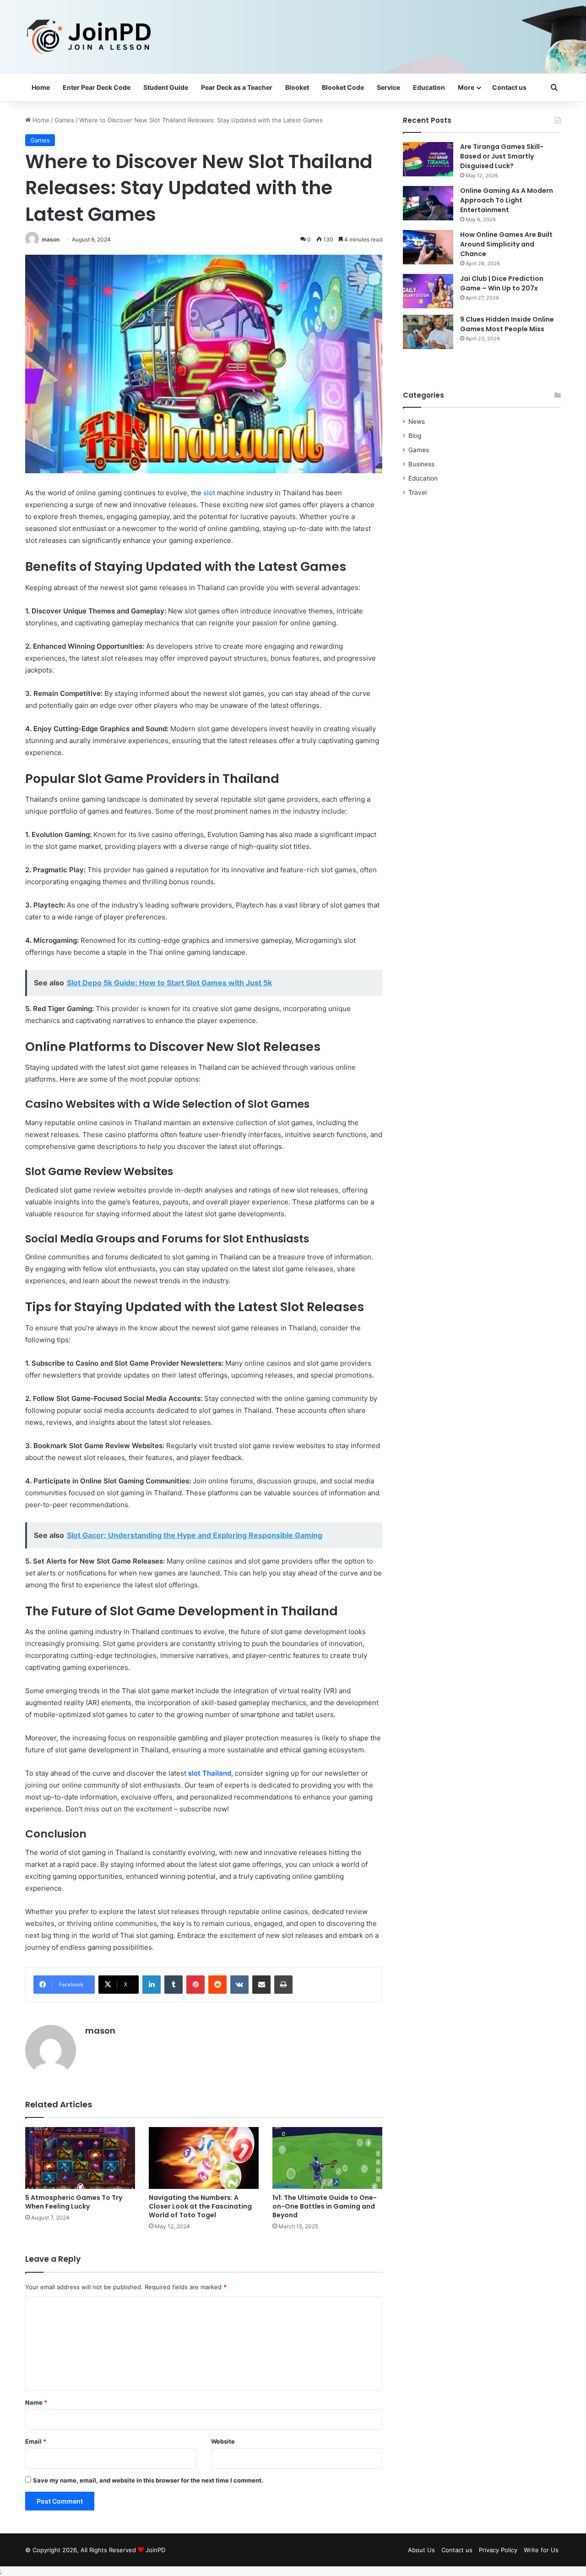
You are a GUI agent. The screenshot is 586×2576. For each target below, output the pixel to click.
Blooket (297, 87)
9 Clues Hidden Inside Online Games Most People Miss (507, 324)
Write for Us (541, 2550)
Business (421, 464)
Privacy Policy (498, 2550)
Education (429, 87)
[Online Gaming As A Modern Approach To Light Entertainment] (428, 203)
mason (51, 239)
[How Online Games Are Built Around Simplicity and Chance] (428, 247)
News (417, 421)
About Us (421, 2550)
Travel (418, 492)
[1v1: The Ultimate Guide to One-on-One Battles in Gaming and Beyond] (327, 2158)
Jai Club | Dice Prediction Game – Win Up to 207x (502, 283)
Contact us (509, 87)
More (466, 87)
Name (36, 2402)
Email (36, 2441)
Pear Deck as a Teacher (237, 87)
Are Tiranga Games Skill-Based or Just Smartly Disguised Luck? (502, 156)
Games (64, 120)
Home (41, 87)
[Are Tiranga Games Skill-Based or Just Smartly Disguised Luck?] (428, 159)
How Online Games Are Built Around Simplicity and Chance (506, 244)
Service (388, 87)
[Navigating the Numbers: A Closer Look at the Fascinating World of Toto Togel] (204, 2158)
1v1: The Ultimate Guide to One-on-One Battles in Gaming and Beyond (325, 2206)
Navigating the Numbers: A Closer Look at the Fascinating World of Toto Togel (200, 2206)
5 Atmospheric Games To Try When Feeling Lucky (74, 2202)
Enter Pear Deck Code (97, 87)
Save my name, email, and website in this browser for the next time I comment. (148, 2480)
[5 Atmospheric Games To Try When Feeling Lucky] (80, 2158)
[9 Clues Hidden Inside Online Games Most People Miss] (428, 332)
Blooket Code (343, 87)
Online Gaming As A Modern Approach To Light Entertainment (507, 200)
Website (223, 2441)
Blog (415, 436)
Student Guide (166, 87)
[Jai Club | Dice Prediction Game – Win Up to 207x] (428, 291)
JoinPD (155, 2550)
